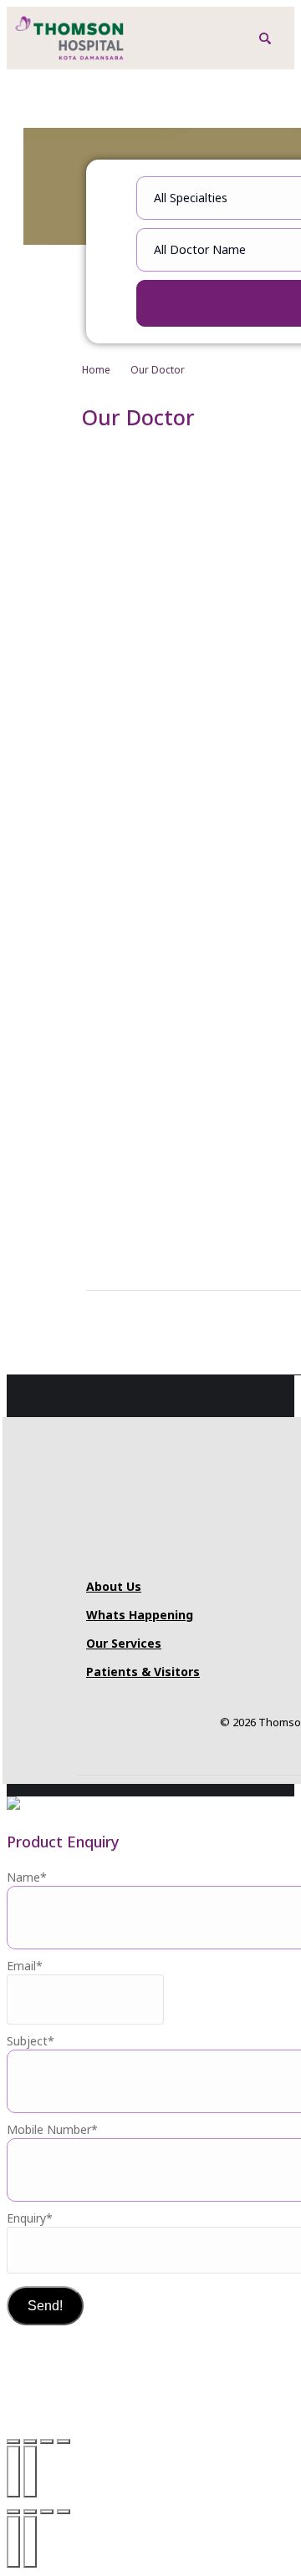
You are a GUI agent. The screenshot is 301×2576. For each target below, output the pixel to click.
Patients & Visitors (143, 1672)
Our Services (124, 1643)
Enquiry (30, 2218)
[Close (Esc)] (64, 2441)
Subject (31, 2041)
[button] (265, 38)
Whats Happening (140, 1615)
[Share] (47, 2441)
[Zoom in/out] (13, 2441)
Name (27, 1877)
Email (25, 1966)
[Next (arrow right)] (30, 2472)
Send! (45, 2306)
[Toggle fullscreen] (30, 2441)
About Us (114, 1586)
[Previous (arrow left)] (13, 2472)
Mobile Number (52, 2129)
